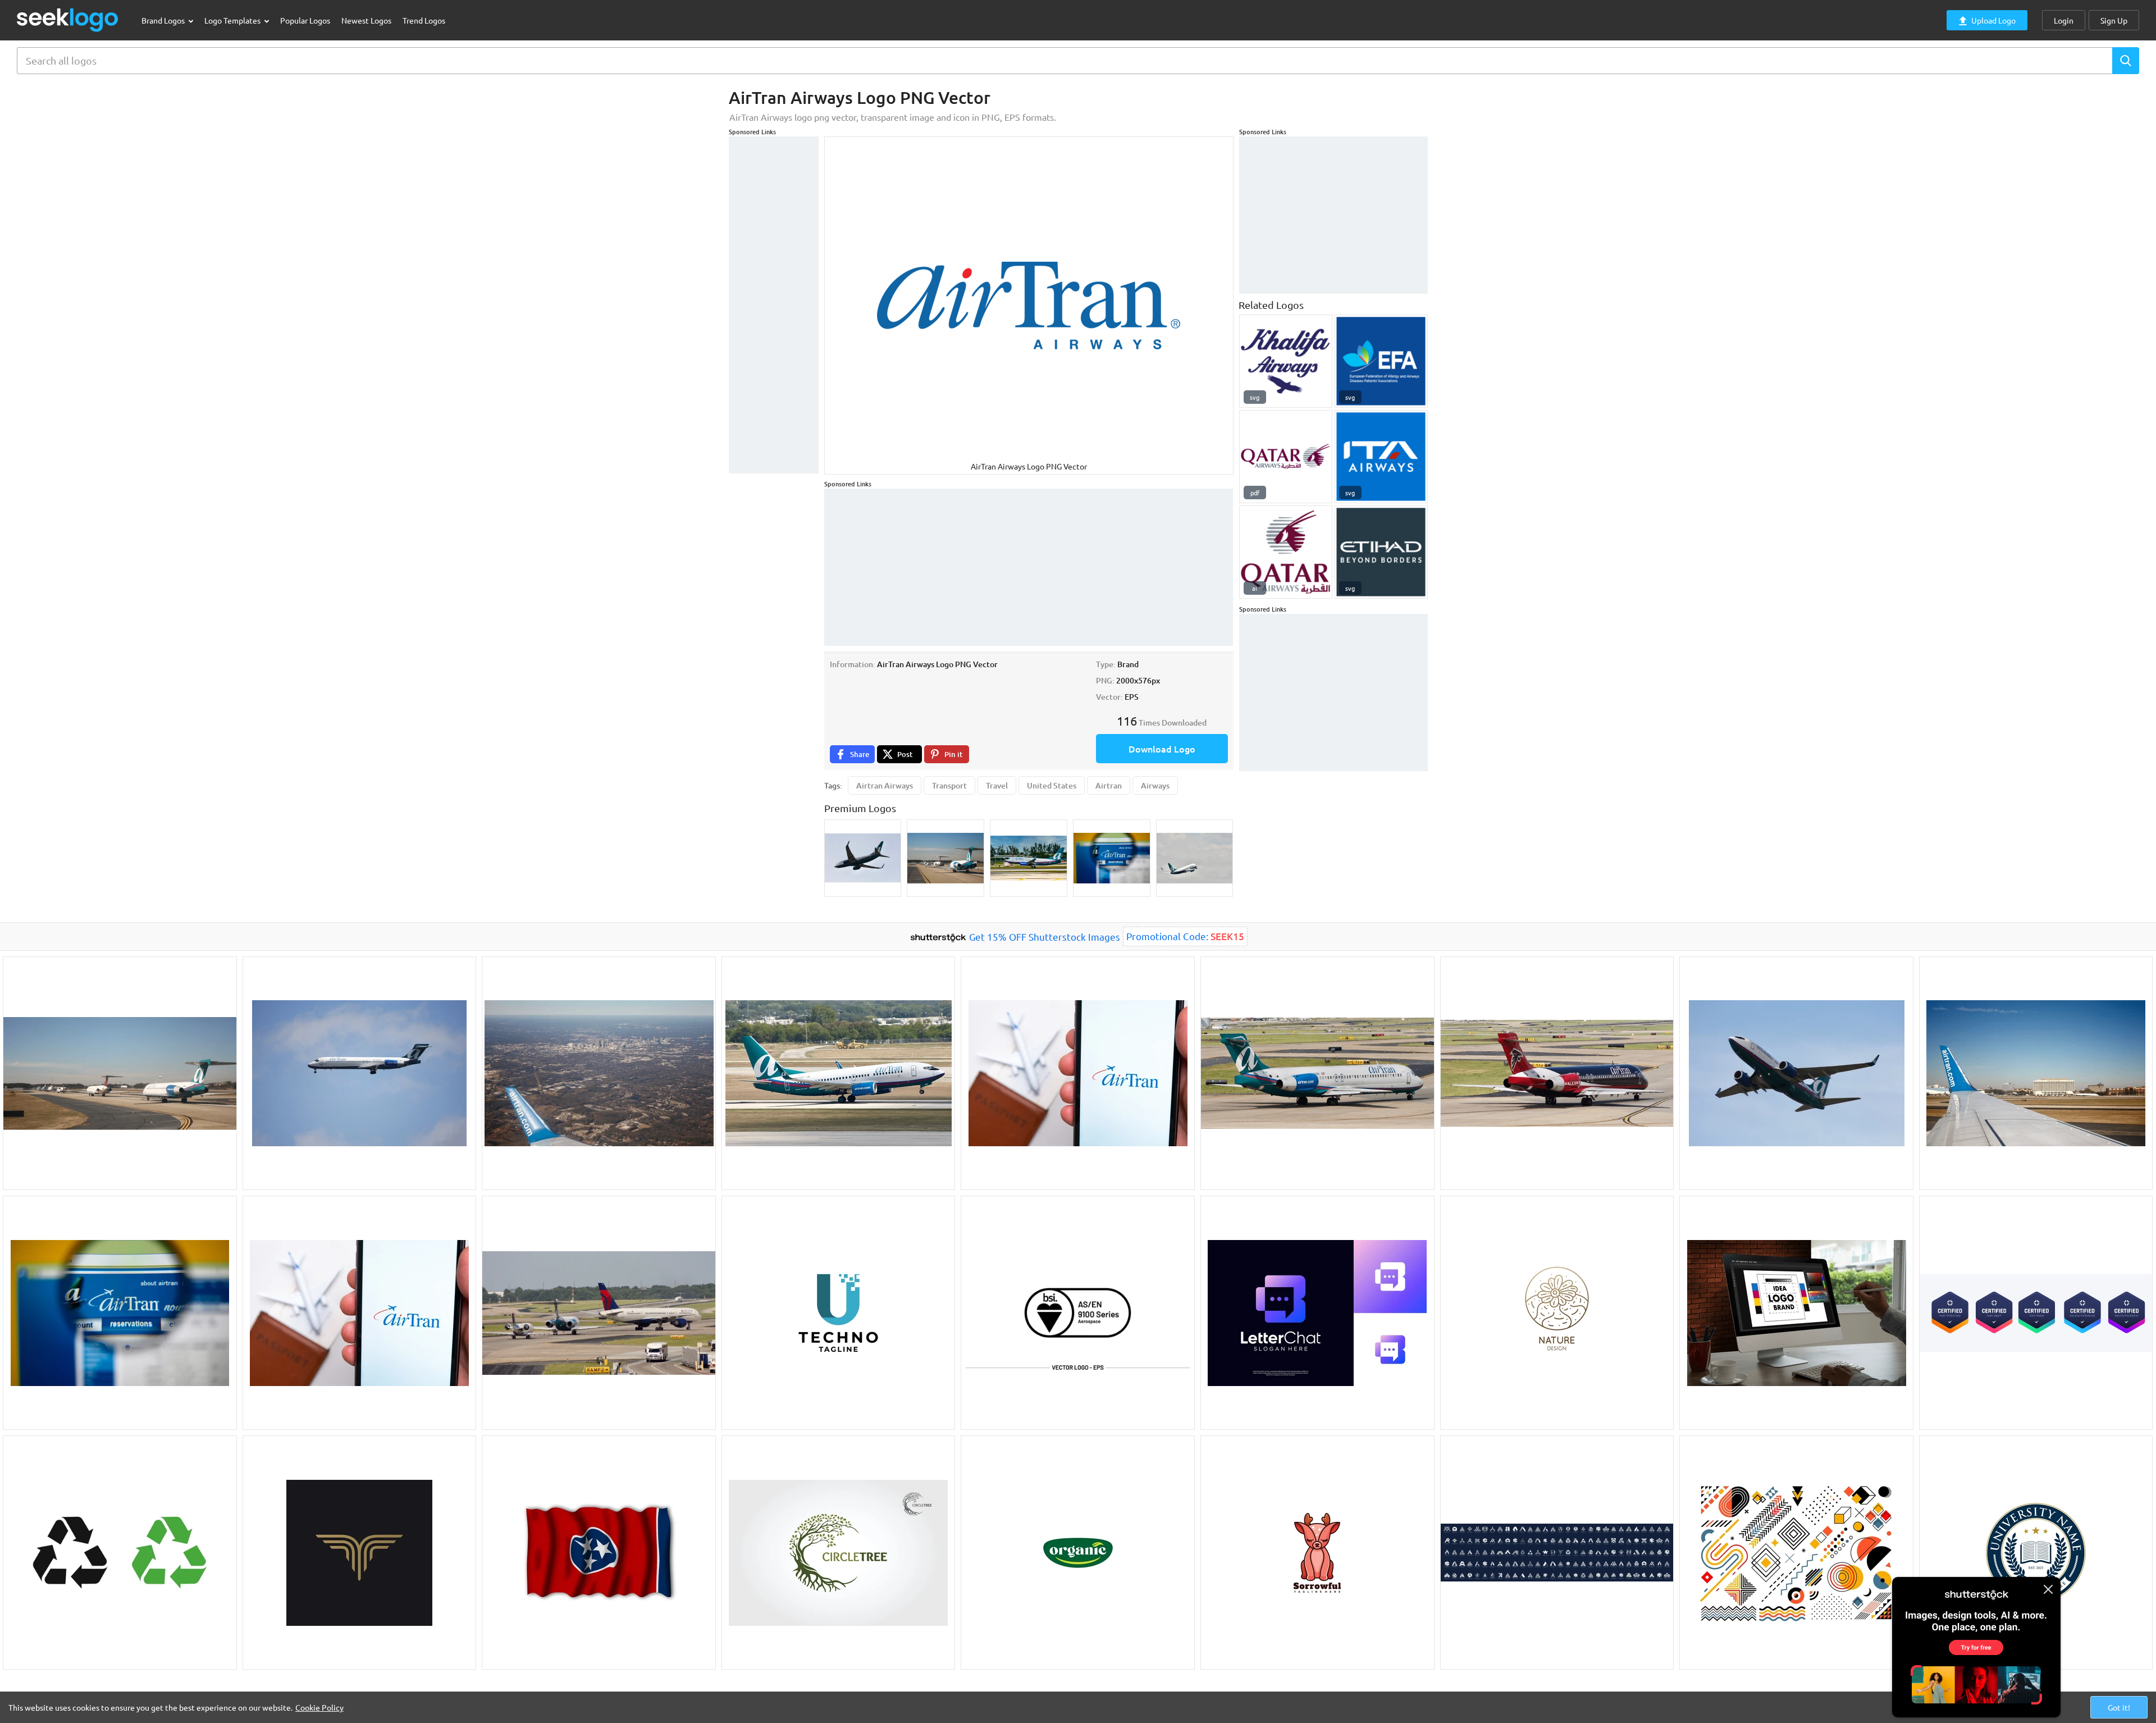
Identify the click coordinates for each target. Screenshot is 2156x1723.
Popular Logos (305, 20)
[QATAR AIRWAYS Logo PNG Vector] (1286, 457)
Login (2064, 20)
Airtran (1109, 785)
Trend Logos (424, 20)
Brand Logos (164, 20)
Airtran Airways (885, 785)
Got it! (2119, 1707)
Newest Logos (366, 20)
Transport (949, 785)
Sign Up (2114, 20)
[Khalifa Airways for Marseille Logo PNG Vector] (1286, 361)
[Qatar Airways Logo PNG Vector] (1286, 552)
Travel (997, 785)
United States (1052, 785)
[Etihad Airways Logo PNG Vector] (1381, 552)
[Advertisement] (774, 305)
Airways (1155, 785)
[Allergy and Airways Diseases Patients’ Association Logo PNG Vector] (1381, 361)
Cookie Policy (319, 1707)
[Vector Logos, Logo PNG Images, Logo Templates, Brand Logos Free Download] (68, 20)
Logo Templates (233, 20)
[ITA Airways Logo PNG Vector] (1381, 457)
